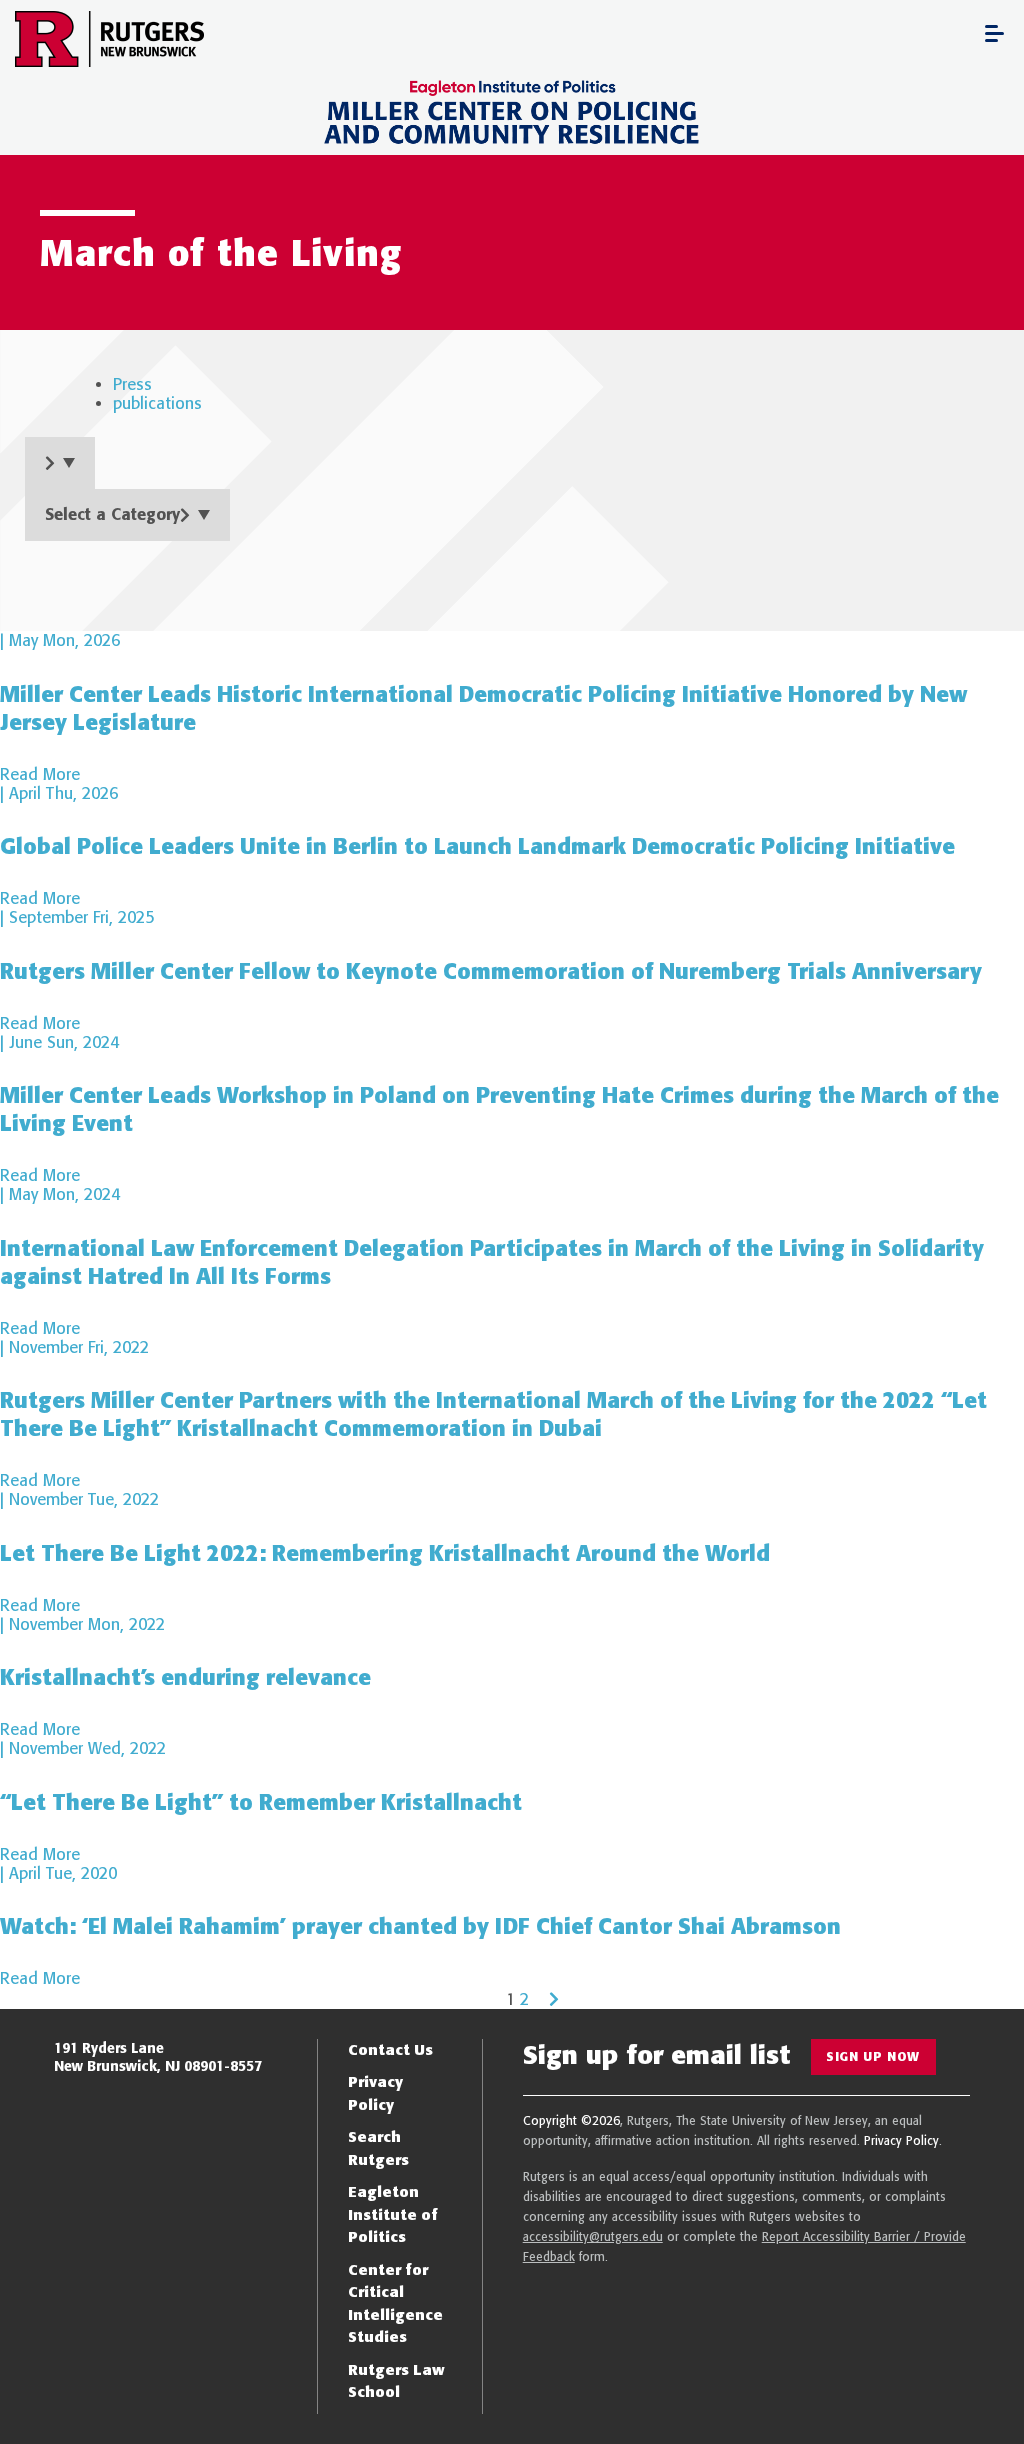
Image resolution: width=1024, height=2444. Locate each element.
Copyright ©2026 (571, 2120)
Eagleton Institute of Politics (393, 2214)
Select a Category (112, 514)
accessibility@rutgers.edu (593, 2236)
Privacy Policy (901, 2140)
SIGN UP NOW (873, 2056)
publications (157, 403)
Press (132, 384)
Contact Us (390, 2049)
